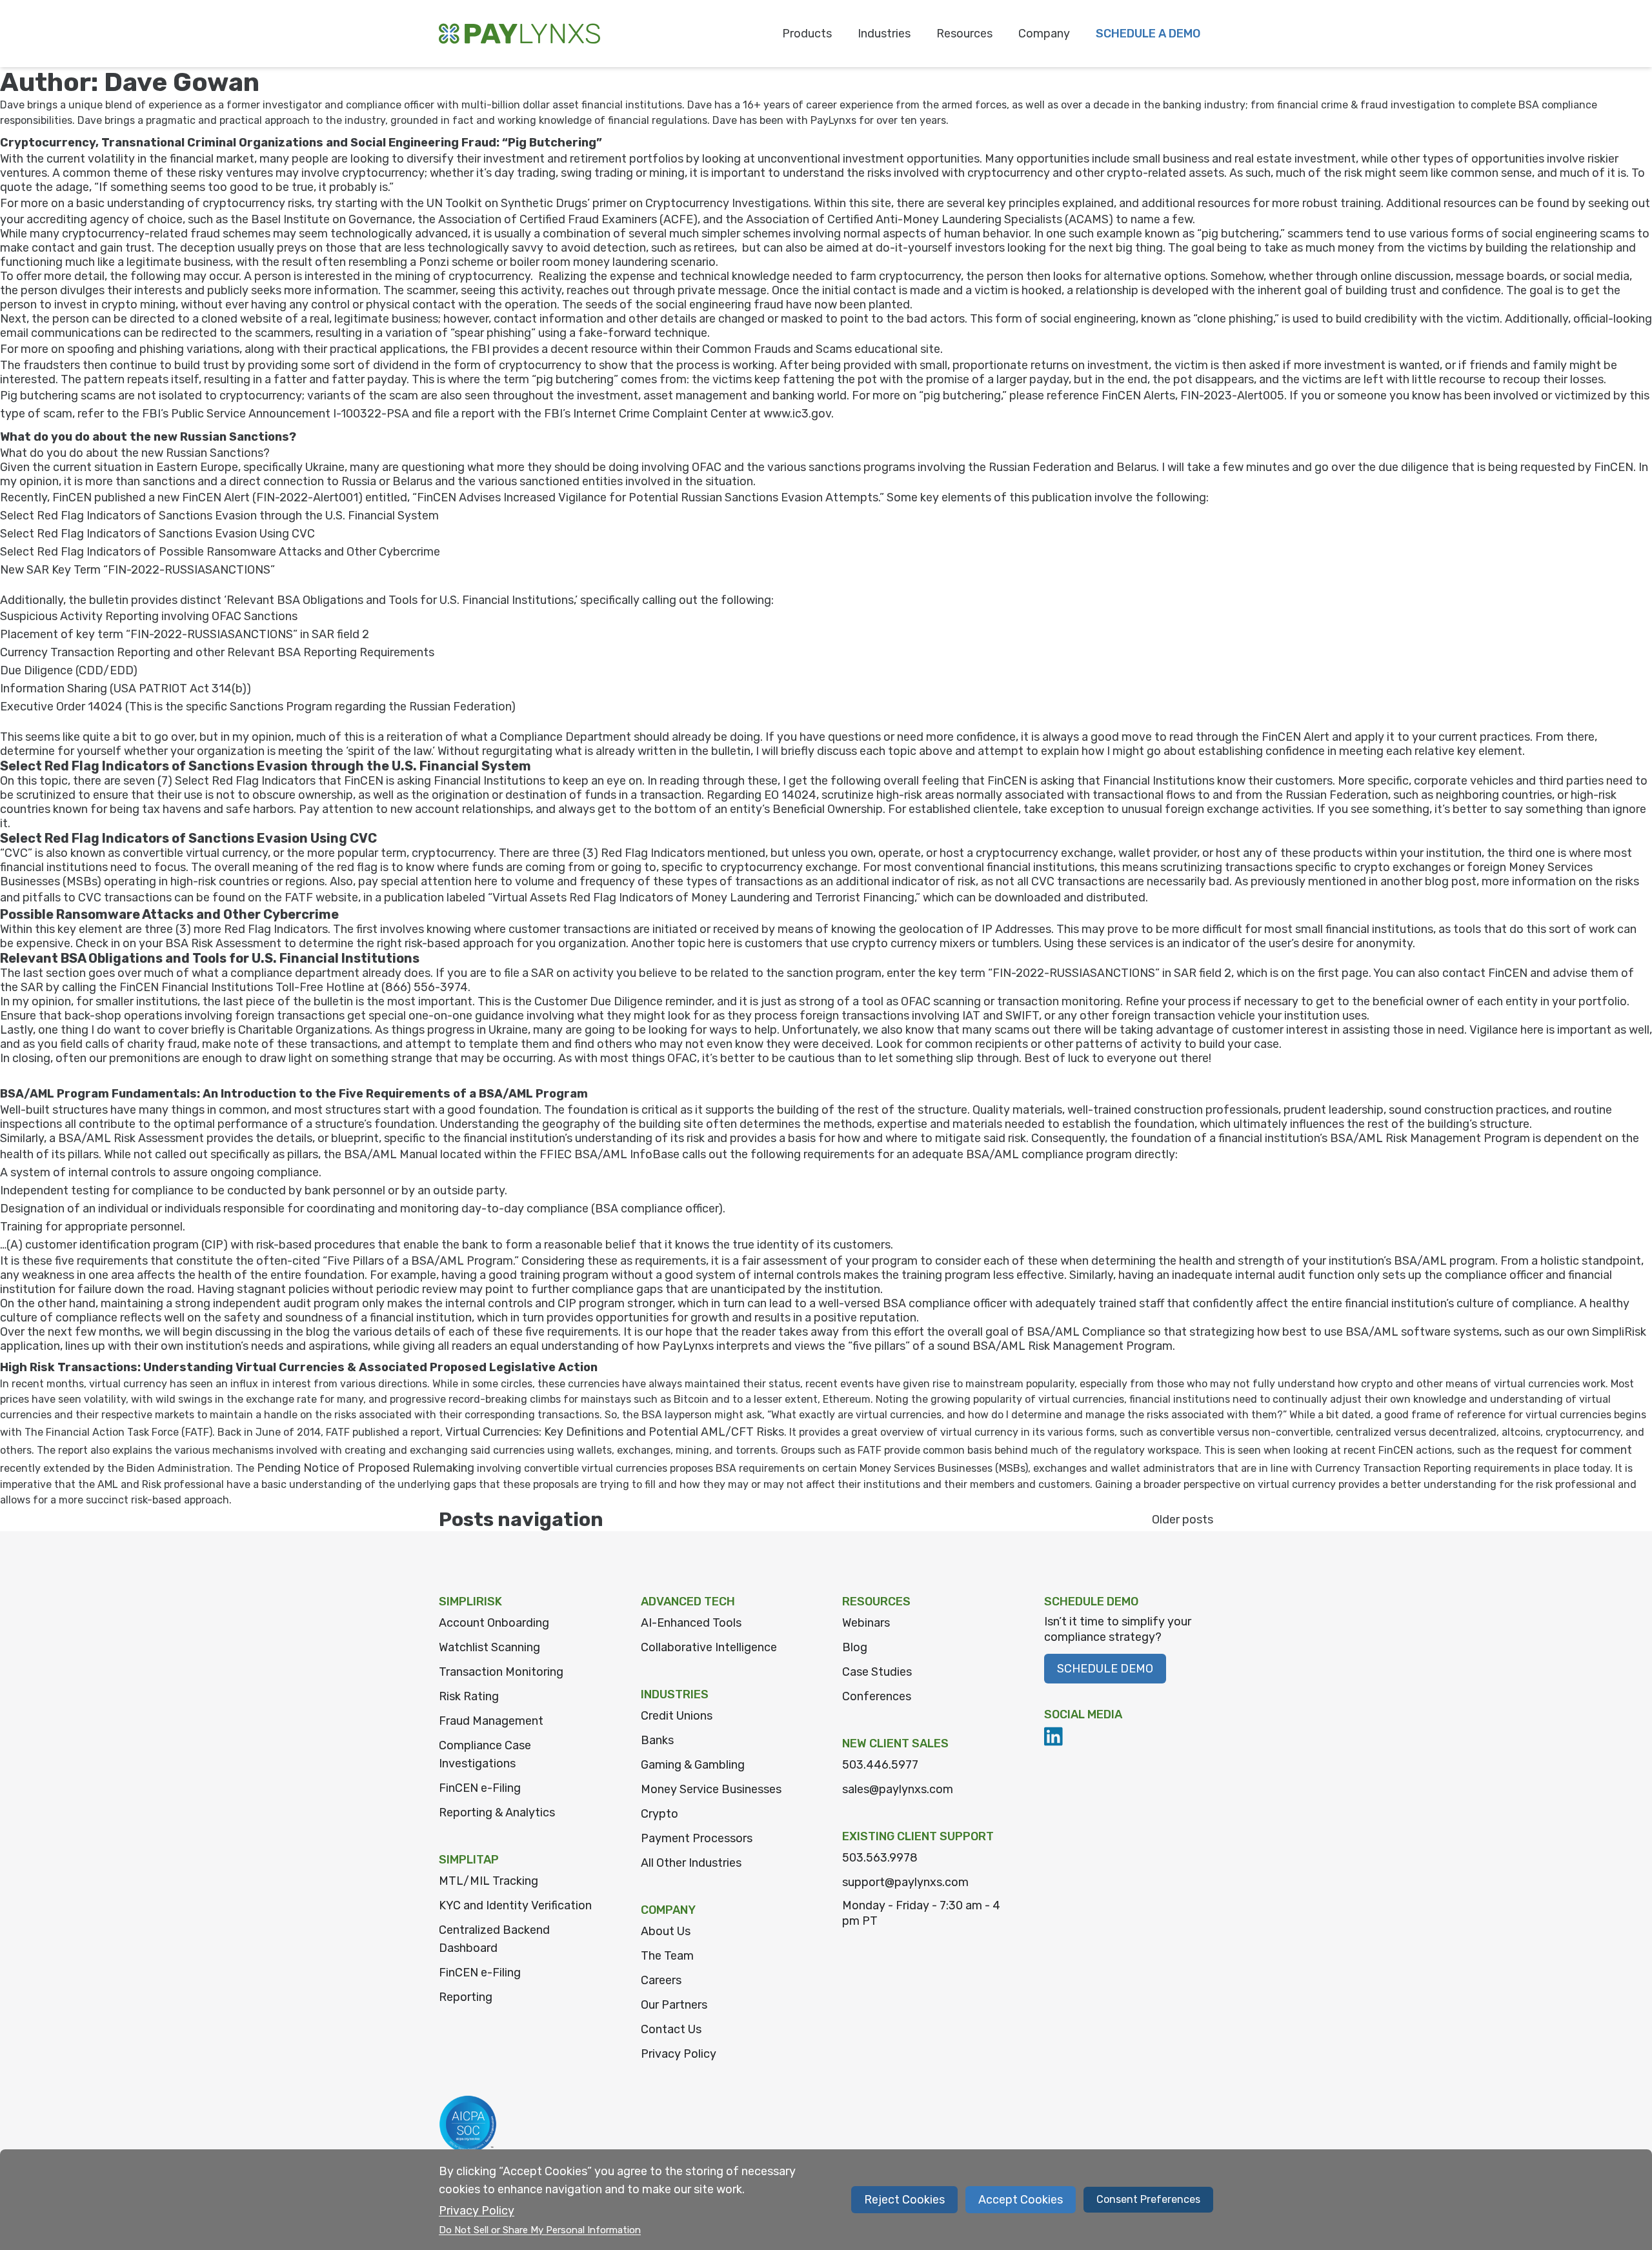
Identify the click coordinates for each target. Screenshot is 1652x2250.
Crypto (660, 1814)
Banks (657, 1740)
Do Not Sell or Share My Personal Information (540, 2230)
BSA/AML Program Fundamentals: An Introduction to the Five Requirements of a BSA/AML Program (294, 1094)
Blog (855, 1647)
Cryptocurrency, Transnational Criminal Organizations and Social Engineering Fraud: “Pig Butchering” (301, 143)
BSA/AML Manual (391, 1154)
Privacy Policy (679, 2054)
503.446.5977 (880, 1765)
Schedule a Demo (1148, 34)
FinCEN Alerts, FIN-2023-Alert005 (1193, 396)
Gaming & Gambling (693, 1765)
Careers (661, 1980)
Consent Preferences (1148, 2199)
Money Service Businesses (711, 1789)
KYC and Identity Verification (515, 1905)
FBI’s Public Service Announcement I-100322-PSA (276, 414)
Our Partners (674, 2005)
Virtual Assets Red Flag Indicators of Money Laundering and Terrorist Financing (703, 898)
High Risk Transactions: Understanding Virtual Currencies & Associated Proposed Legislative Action (299, 1367)
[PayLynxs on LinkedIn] (1054, 1736)
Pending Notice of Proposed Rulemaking (366, 1468)
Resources (964, 34)
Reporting (466, 1997)
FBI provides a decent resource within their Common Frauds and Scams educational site (706, 349)
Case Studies (877, 1672)
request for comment (1574, 1450)
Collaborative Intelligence (709, 1647)
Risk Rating (469, 1696)
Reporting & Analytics (497, 1813)
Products (807, 34)
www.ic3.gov (797, 414)
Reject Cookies (904, 2200)
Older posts (1183, 1520)
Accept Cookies (1021, 2200)
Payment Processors (697, 1838)
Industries (884, 34)
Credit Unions (677, 1716)
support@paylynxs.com (905, 1882)
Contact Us (671, 2029)
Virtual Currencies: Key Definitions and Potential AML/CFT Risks (615, 1432)
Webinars (866, 1623)
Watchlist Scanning (489, 1647)
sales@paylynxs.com (898, 1789)
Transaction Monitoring (501, 1672)
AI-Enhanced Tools (691, 1623)
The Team (667, 1956)
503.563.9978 (880, 1858)
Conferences (877, 1696)
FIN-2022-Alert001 (307, 497)
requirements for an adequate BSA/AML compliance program (968, 1154)
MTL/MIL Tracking (489, 1881)
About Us (666, 1931)
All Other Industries (691, 1863)
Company (1044, 34)
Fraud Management (491, 1721)
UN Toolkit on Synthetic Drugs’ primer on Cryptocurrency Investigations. (619, 203)
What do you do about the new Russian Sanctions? (148, 437)
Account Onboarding (494, 1623)
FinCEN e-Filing (480, 1788)
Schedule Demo (1105, 1669)
